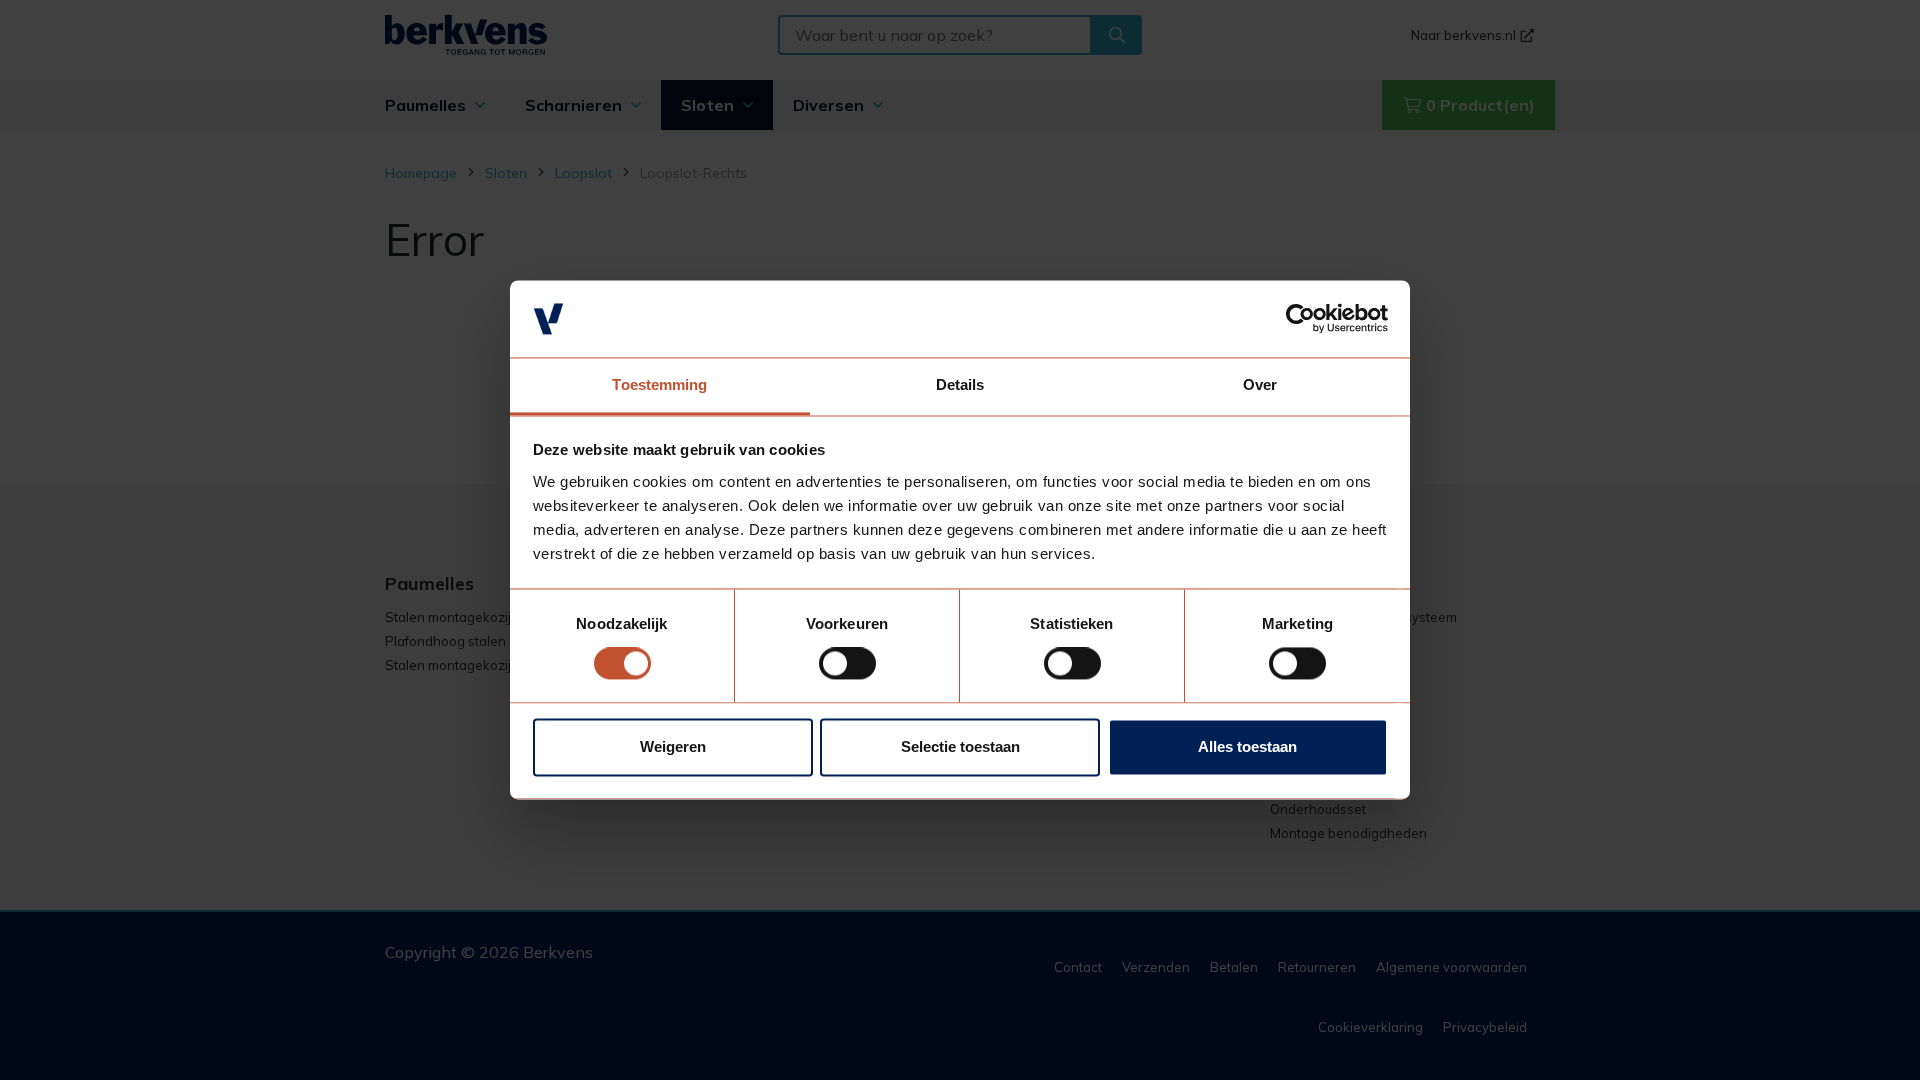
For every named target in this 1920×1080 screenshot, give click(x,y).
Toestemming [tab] (659, 384)
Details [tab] (960, 384)
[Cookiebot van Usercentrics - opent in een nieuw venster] (1300, 319)
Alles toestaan (1247, 746)
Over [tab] (1260, 384)
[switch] (847, 664)
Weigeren (673, 746)
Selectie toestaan (960, 746)
